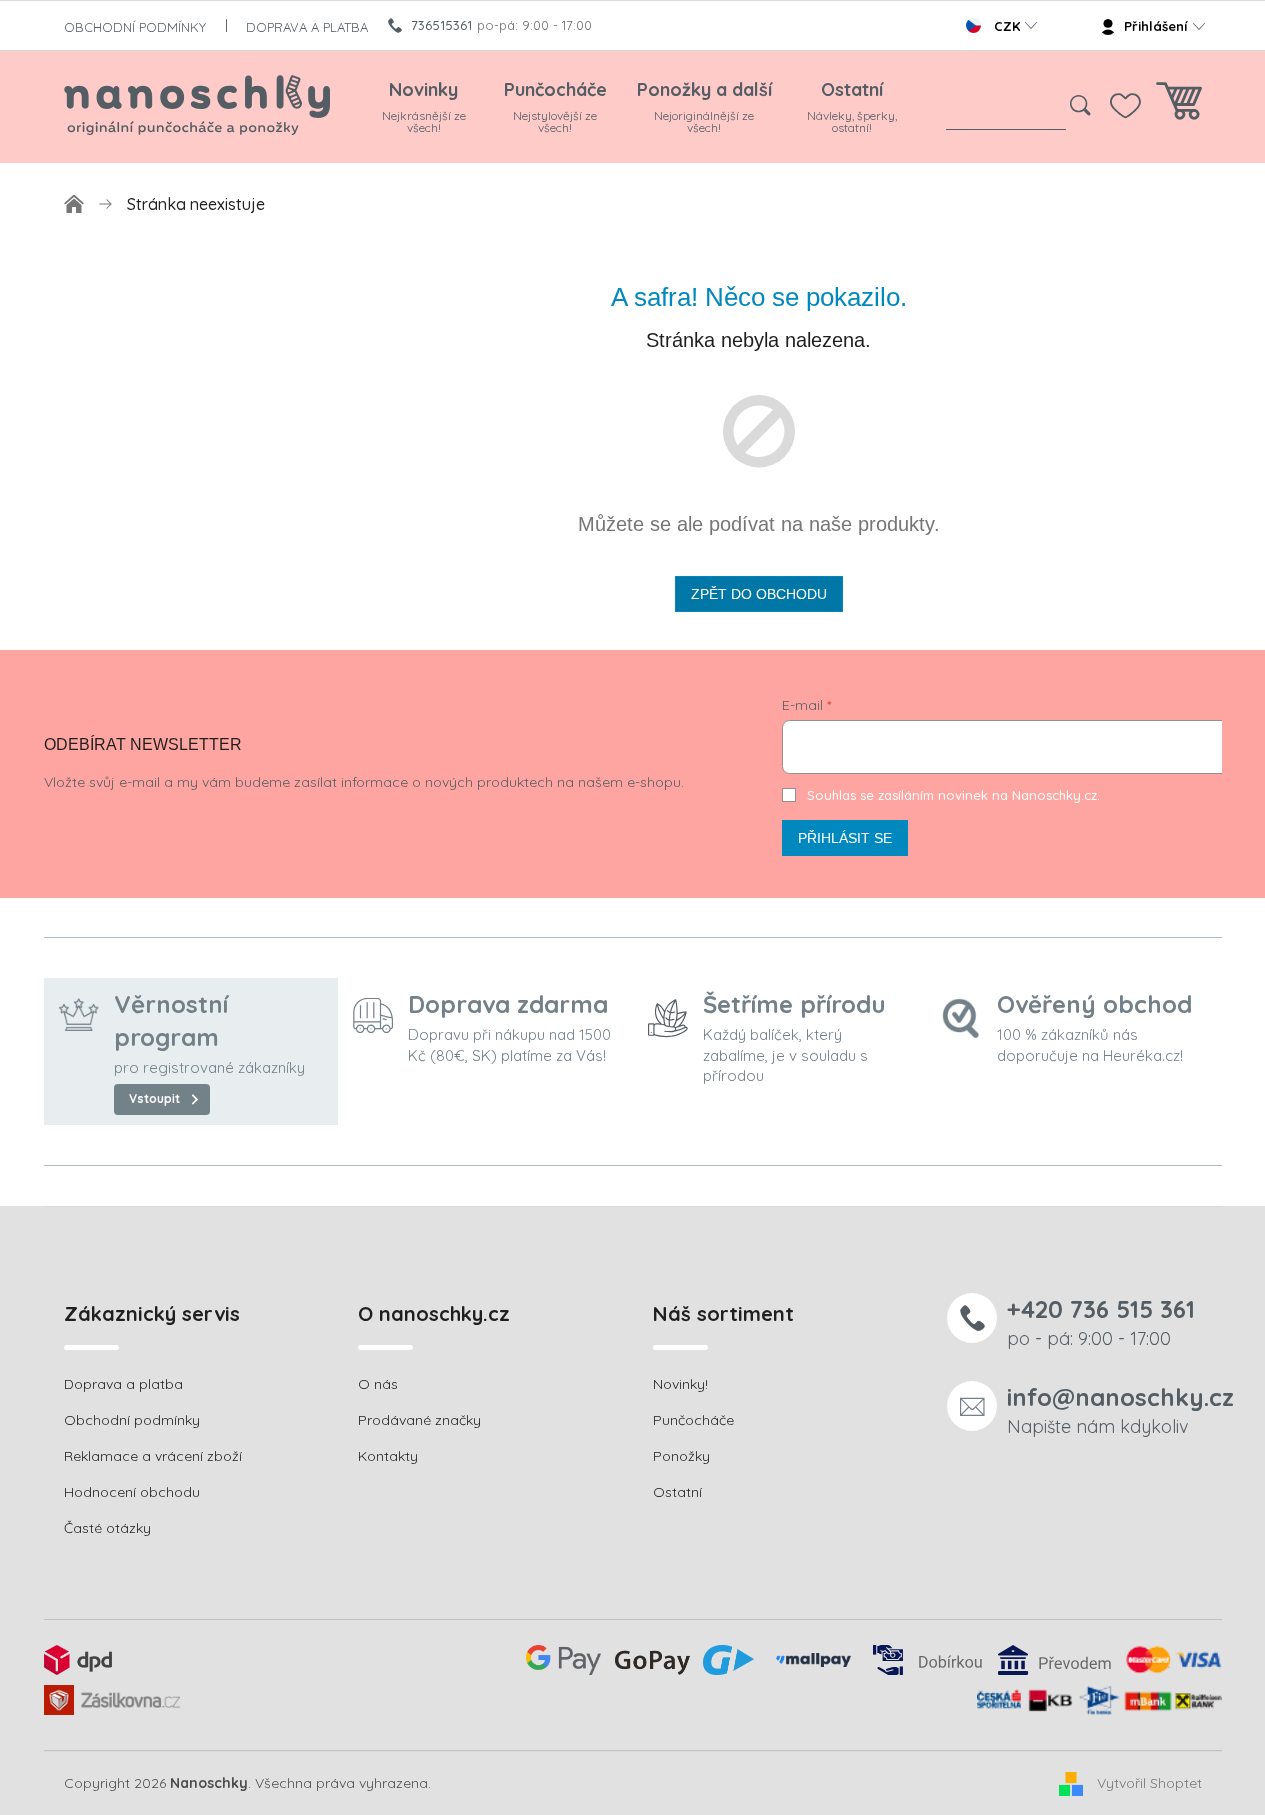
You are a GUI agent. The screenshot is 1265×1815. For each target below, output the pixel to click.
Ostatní (677, 1492)
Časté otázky (107, 1528)
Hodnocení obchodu (132, 1492)
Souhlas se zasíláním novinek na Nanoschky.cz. (953, 795)
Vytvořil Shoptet (1149, 1782)
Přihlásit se (845, 838)
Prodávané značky (419, 1420)
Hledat (1081, 106)
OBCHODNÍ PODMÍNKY (135, 27)
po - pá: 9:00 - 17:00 (1101, 1321)
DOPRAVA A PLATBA (307, 27)
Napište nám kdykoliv (1120, 1409)
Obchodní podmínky (132, 1420)
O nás (378, 1384)
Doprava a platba (123, 1384)
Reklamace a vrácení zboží (153, 1456)
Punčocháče (693, 1420)
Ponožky (681, 1456)
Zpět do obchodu (759, 594)
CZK (1007, 26)
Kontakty (388, 1456)
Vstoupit (154, 1098)
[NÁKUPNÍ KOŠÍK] (1179, 106)
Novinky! (680, 1384)
